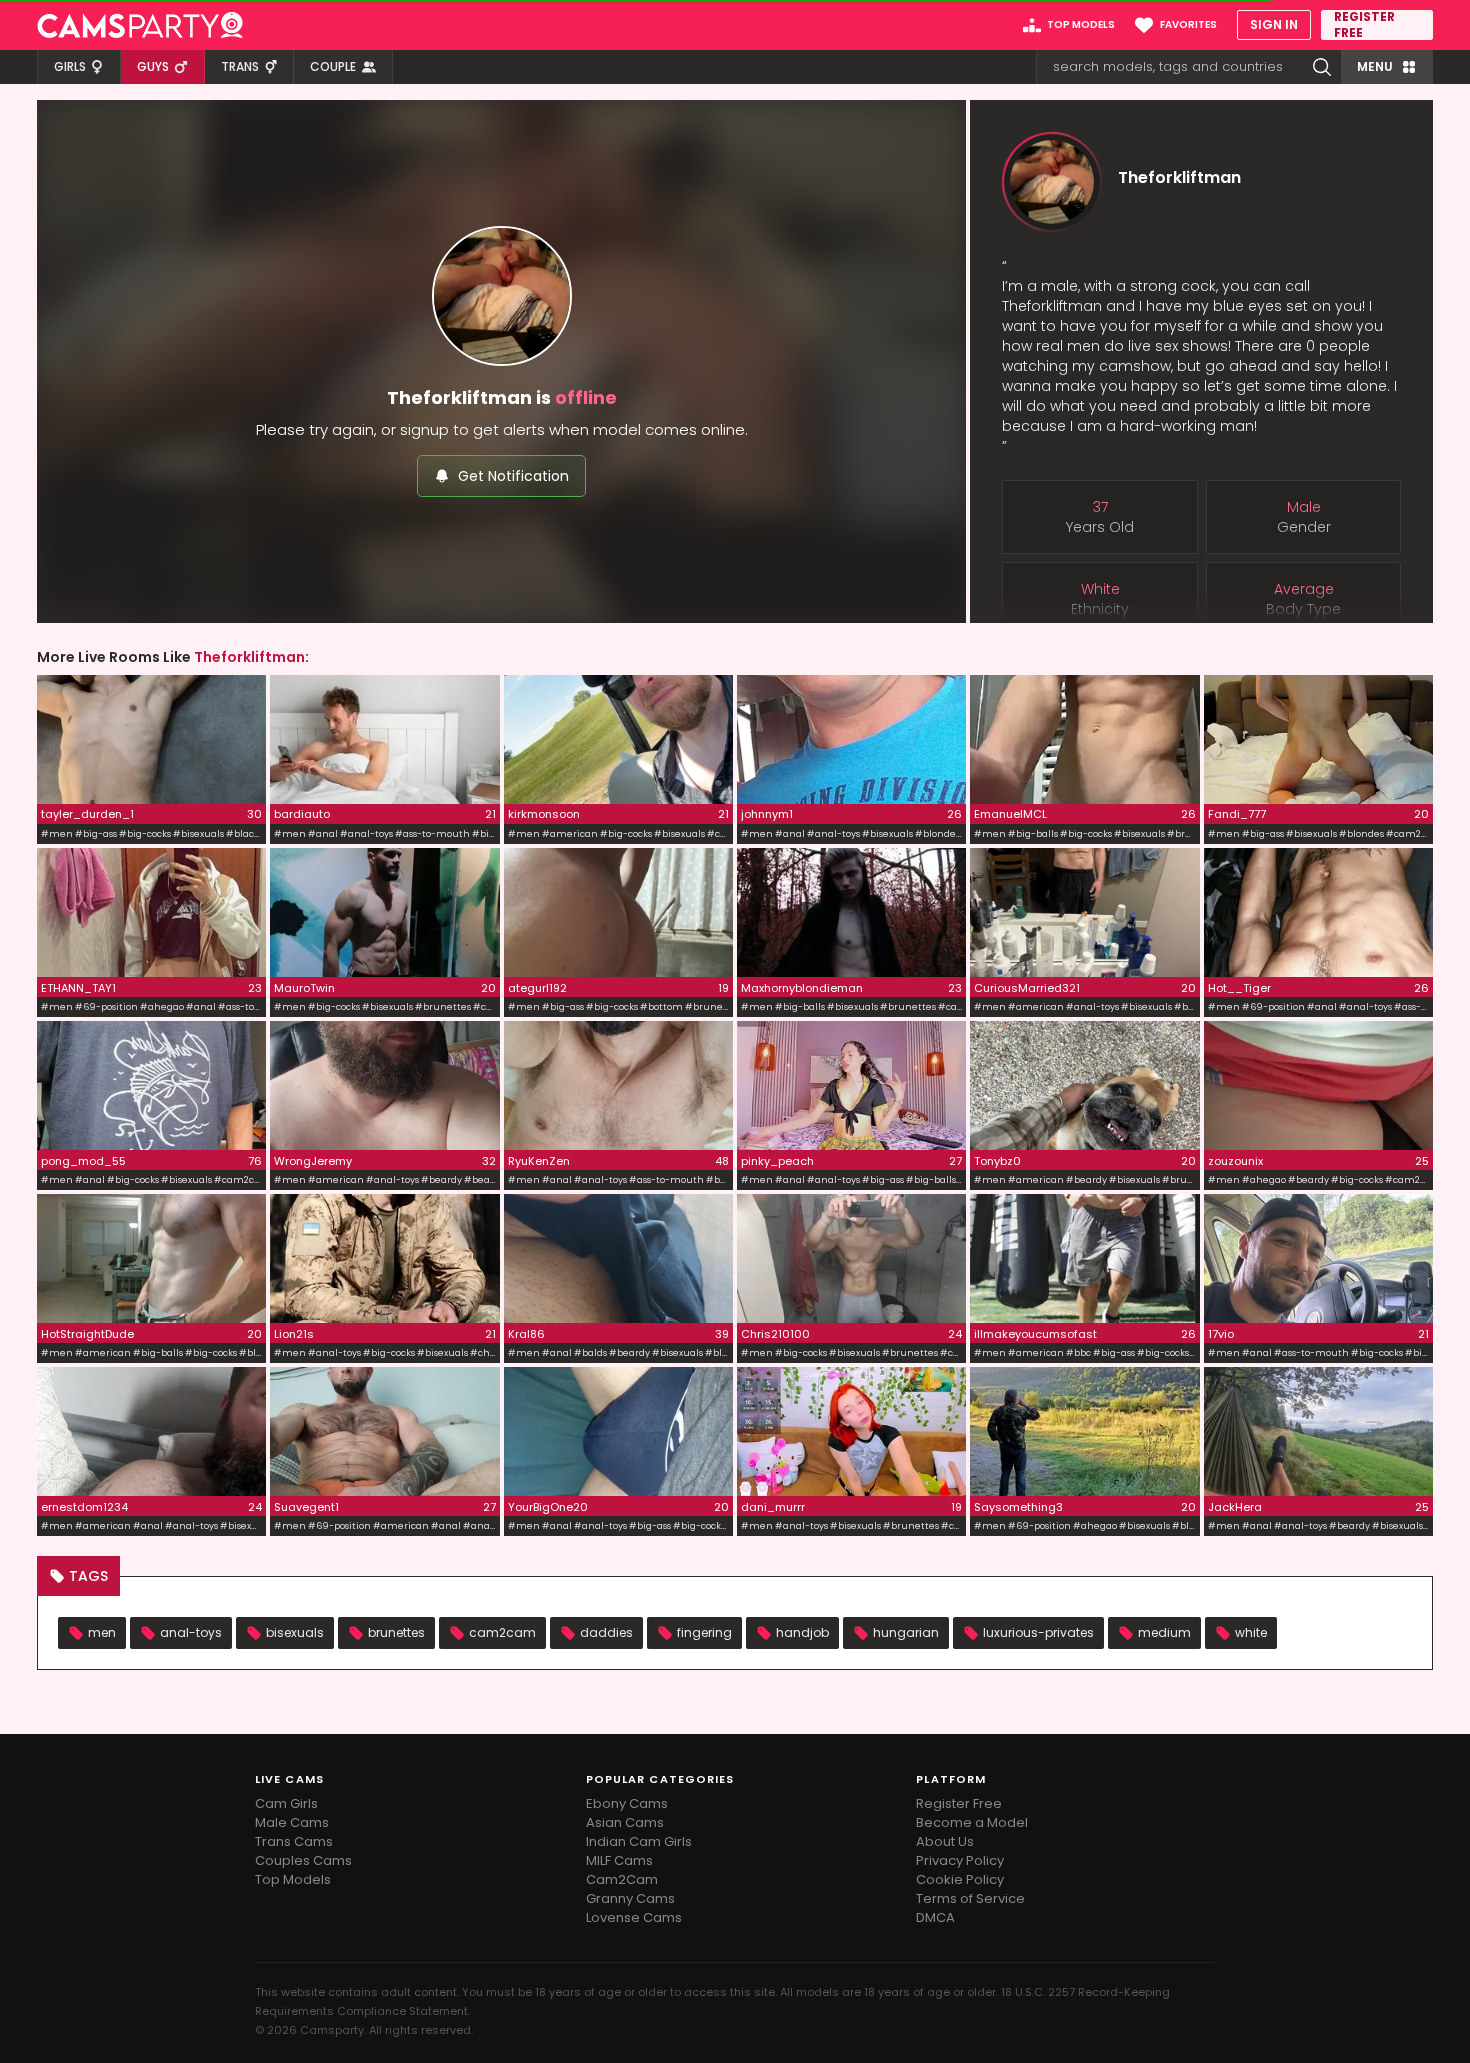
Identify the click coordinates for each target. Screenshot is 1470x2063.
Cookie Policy (960, 1879)
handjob (802, 1632)
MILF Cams (619, 1860)
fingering (704, 1632)
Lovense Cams (634, 1917)
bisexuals (295, 1632)
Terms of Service (970, 1898)
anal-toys (191, 1632)
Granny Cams (630, 1898)
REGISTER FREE (1364, 25)
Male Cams (292, 1822)
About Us (945, 1841)
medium (1164, 1632)
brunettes (396, 1632)
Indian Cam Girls (639, 1841)
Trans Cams (294, 1841)
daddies (606, 1632)
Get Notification (513, 476)
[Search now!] (1322, 67)
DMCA (935, 1917)
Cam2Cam (622, 1879)
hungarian (906, 1632)
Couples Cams (303, 1860)
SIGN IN (1274, 24)
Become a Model (972, 1822)
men (102, 1632)
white (1251, 1632)
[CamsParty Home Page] (140, 25)
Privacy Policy (960, 1860)
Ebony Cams (627, 1803)
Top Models (293, 1879)
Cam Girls (286, 1803)
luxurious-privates (1038, 1632)
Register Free (959, 1803)
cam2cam (502, 1632)
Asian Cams (625, 1822)
